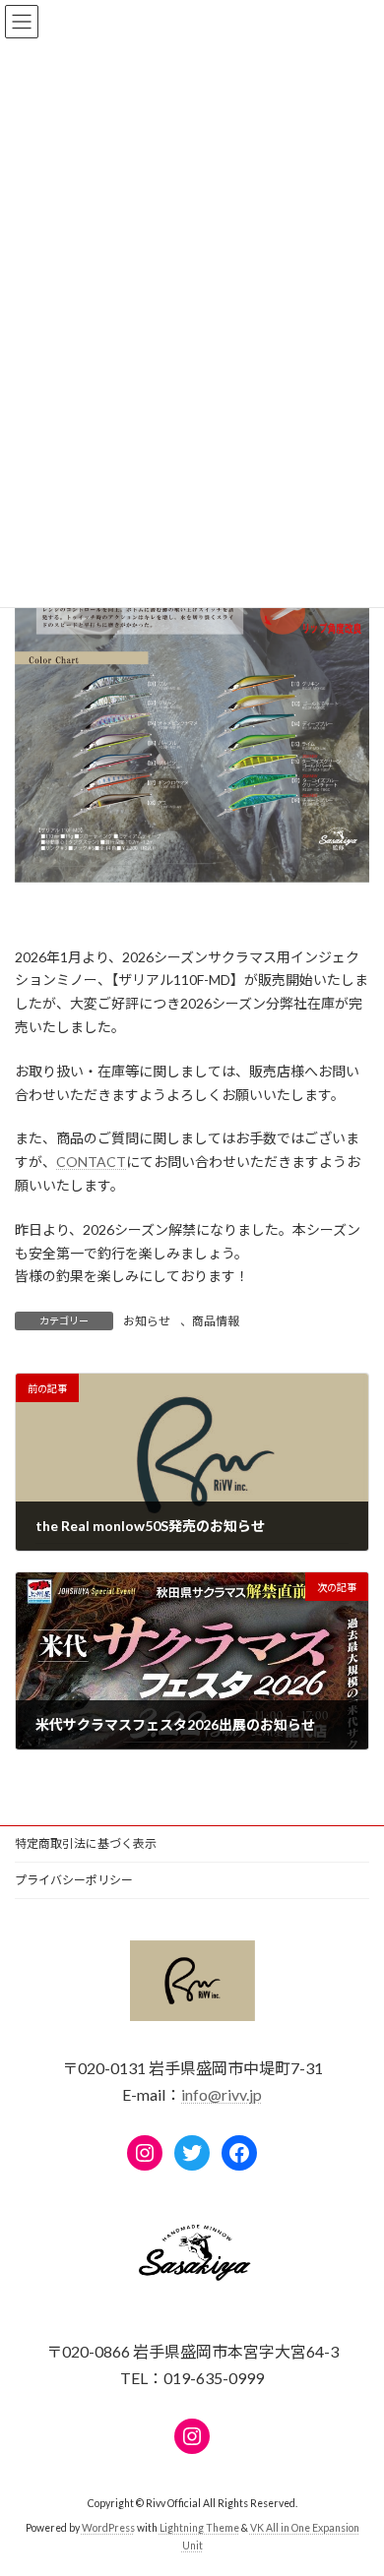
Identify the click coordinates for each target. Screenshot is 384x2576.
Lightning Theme (199, 2528)
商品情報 (216, 1321)
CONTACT (91, 1162)
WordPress (108, 2528)
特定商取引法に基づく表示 (86, 1843)
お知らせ (147, 1321)
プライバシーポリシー (74, 1880)
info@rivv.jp (222, 2094)
